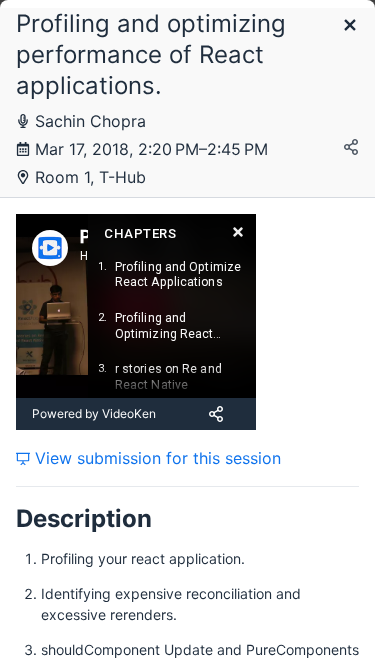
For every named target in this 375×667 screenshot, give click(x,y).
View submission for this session (155, 458)
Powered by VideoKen (94, 413)
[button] (350, 26)
